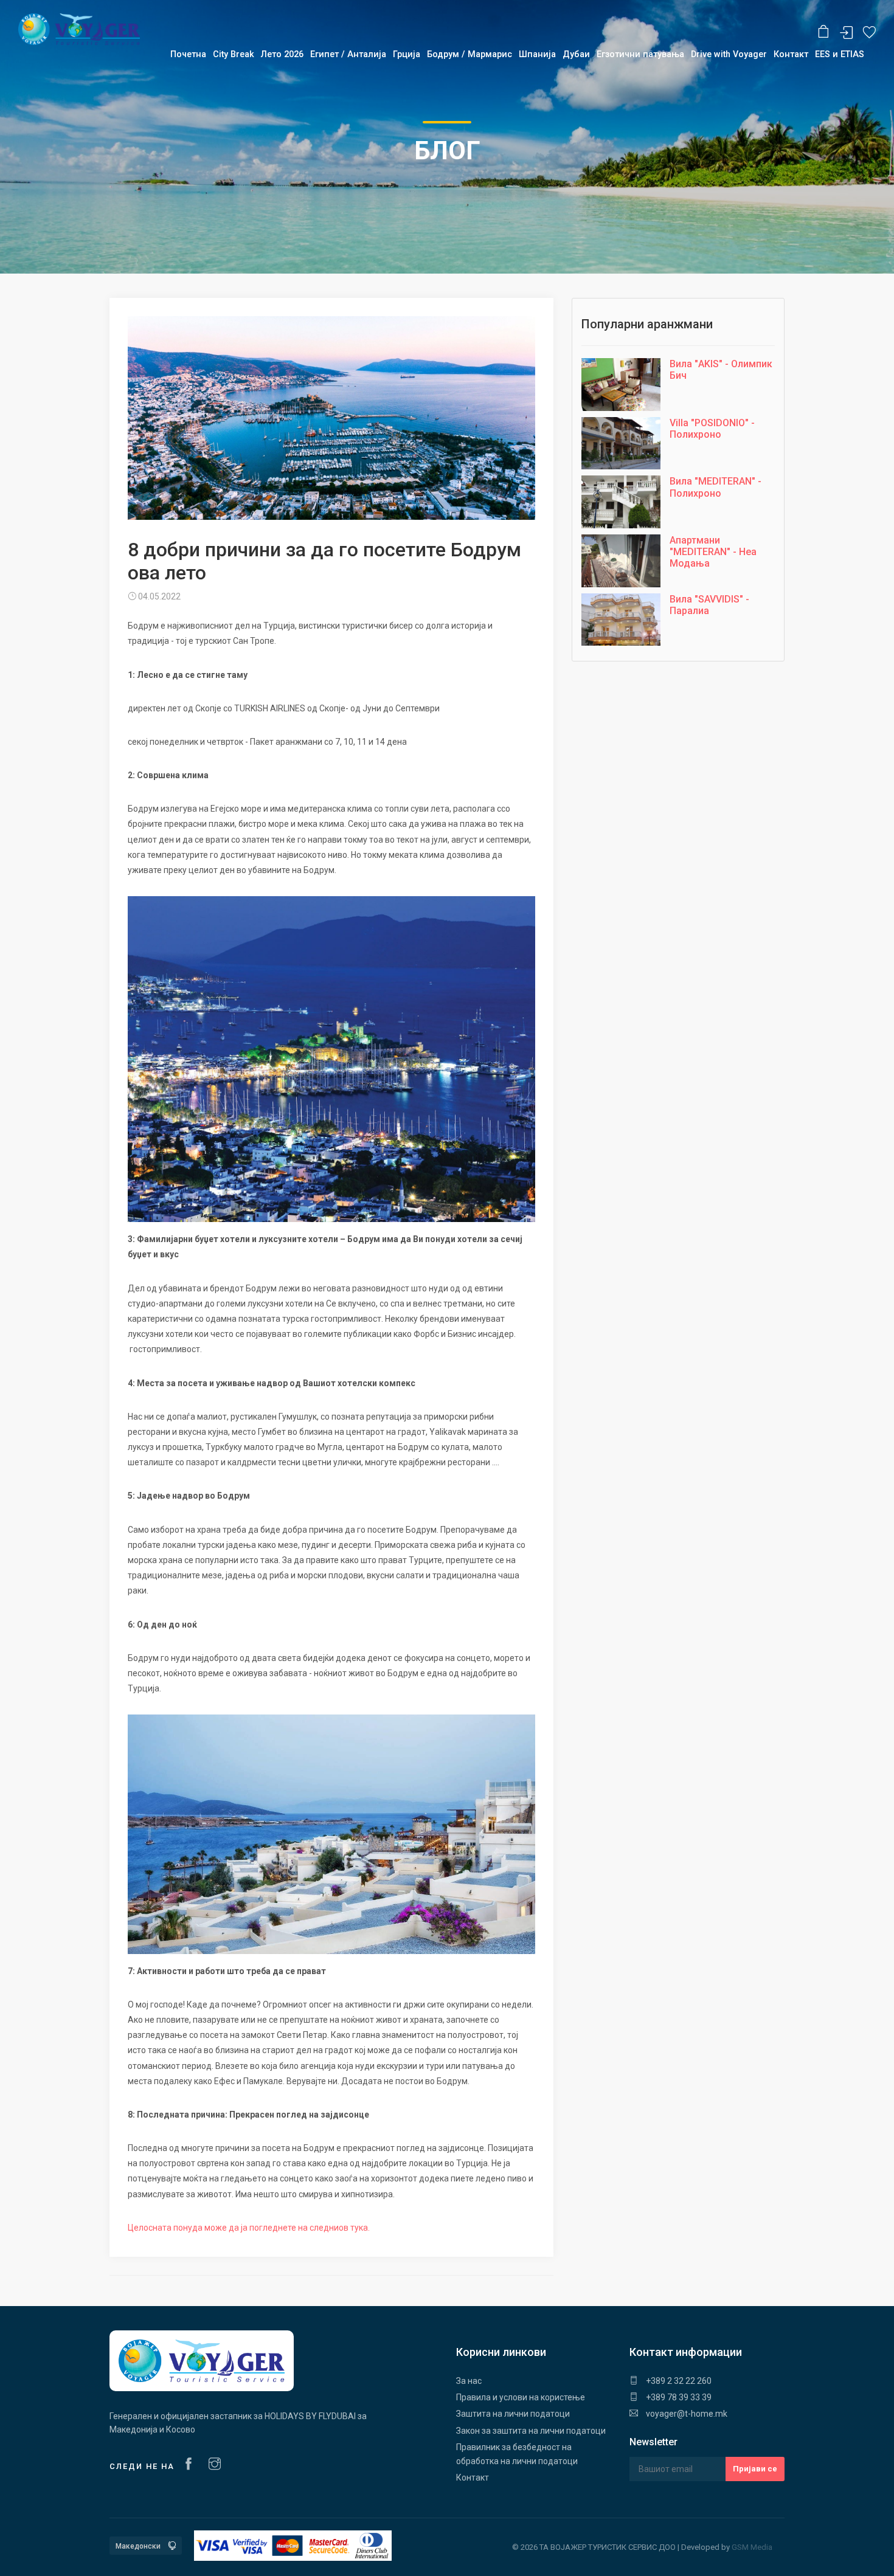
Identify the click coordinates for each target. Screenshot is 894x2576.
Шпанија (537, 54)
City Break (234, 54)
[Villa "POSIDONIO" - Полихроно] (621, 446)
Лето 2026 (282, 54)
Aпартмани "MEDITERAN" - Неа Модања (713, 552)
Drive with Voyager (729, 54)
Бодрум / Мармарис (470, 54)
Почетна (188, 54)
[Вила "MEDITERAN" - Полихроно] (621, 504)
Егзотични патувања (640, 54)
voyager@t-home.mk (686, 2414)
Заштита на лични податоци (513, 2414)
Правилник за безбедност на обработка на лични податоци (517, 2454)
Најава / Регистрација (847, 33)
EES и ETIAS (840, 54)
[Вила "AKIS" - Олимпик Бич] (621, 387)
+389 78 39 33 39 (678, 2397)
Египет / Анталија (348, 54)
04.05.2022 (158, 596)
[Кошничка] (824, 32)
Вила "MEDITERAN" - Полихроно (716, 487)
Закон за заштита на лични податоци (531, 2431)
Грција (407, 54)
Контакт (473, 2478)
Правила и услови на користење (521, 2397)
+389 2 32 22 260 (678, 2381)
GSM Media (752, 2547)
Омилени (869, 33)
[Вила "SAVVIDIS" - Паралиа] (621, 622)
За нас (469, 2381)
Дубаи (576, 54)
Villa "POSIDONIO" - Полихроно (712, 429)
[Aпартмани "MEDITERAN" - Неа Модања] (621, 563)
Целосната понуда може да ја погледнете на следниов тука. (249, 2228)
